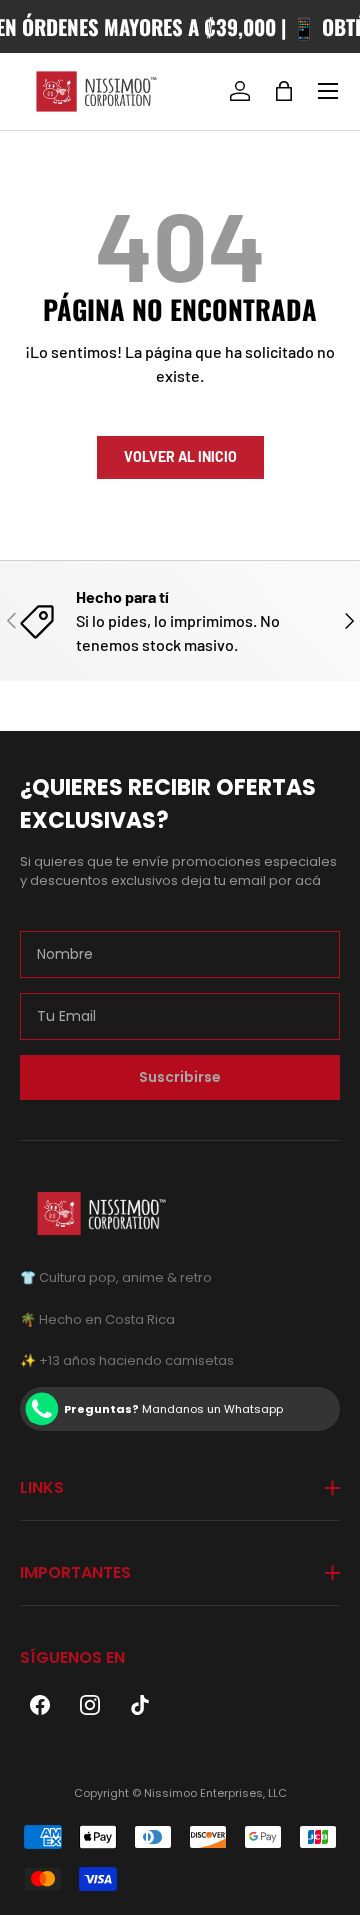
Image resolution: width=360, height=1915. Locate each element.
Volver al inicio (180, 456)
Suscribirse (180, 1077)
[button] (284, 91)
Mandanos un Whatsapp (173, 1409)
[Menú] (328, 91)
